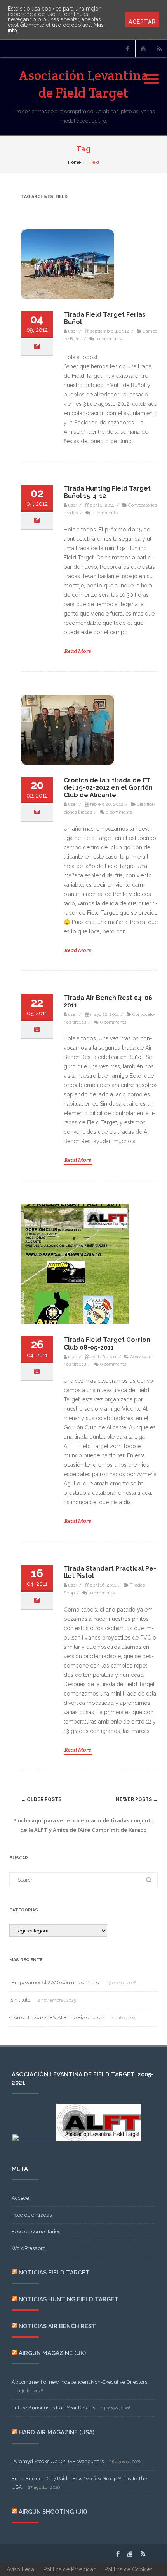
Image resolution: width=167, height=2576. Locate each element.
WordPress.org (29, 2248)
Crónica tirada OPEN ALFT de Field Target (57, 2017)
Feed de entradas (32, 2215)
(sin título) (21, 2000)
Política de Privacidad (70, 2569)
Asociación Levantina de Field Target (83, 84)
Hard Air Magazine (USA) (57, 2432)
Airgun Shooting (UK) (53, 2512)
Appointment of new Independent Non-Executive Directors (79, 2382)
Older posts (41, 1799)
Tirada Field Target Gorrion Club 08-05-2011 (107, 1343)
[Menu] (151, 74)
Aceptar (142, 22)
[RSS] (159, 49)
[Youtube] (143, 49)
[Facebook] (127, 49)
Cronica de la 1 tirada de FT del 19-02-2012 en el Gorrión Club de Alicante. (108, 788)
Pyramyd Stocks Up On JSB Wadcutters (58, 2461)
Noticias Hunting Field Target (69, 2299)
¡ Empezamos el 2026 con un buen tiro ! (55, 1982)
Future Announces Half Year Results (53, 2408)
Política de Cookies (129, 2569)
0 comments (108, 339)
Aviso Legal (21, 2569)
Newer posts (137, 1799)
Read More (78, 651)
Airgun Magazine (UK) (52, 2353)
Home (74, 162)
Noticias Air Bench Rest (57, 2326)
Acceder (21, 2198)
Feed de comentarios (36, 2231)
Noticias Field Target (54, 2273)
